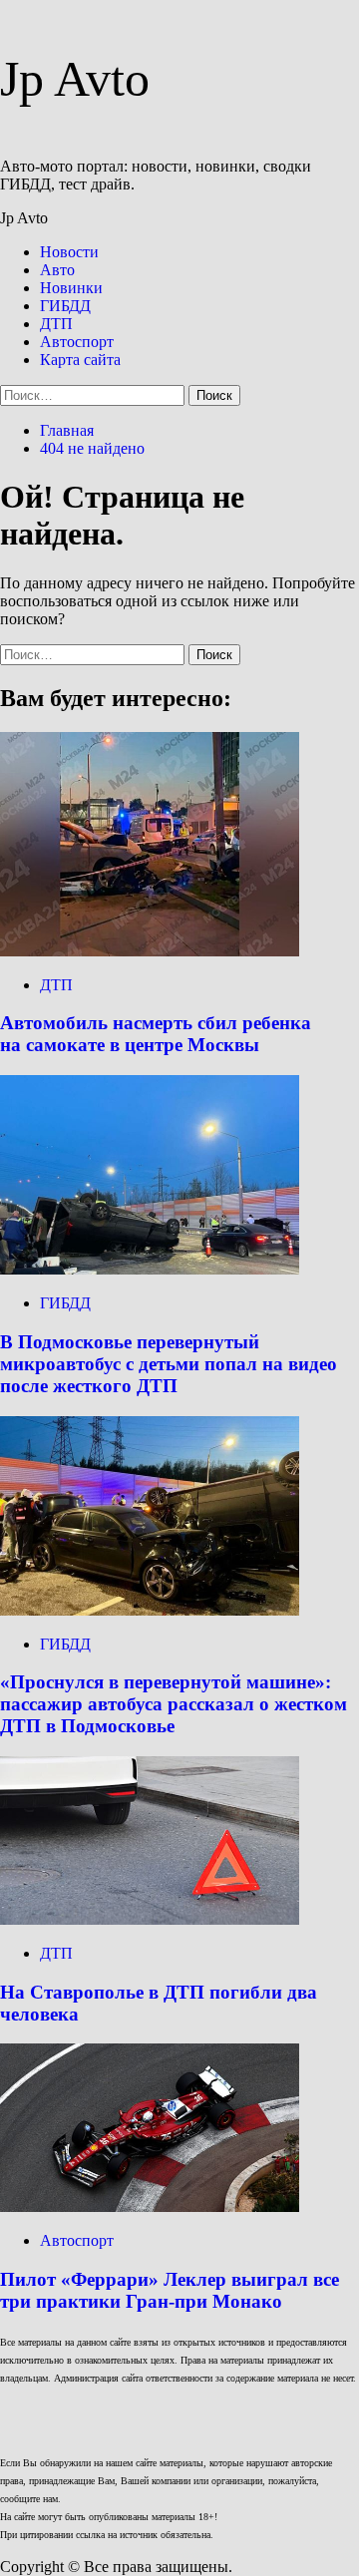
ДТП (56, 324)
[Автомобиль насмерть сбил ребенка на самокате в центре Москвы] (150, 951)
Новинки (71, 288)
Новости (69, 252)
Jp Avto (75, 79)
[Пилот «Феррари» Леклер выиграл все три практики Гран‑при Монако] (150, 2207)
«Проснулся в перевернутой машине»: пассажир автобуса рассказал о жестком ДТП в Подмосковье (174, 1704)
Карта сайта (80, 360)
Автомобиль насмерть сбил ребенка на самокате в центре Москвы (156, 1034)
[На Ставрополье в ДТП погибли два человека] (150, 1919)
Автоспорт (77, 342)
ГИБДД (65, 306)
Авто (57, 270)
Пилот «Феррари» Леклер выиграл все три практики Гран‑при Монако (170, 2290)
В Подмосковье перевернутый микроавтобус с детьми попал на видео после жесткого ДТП (169, 1364)
